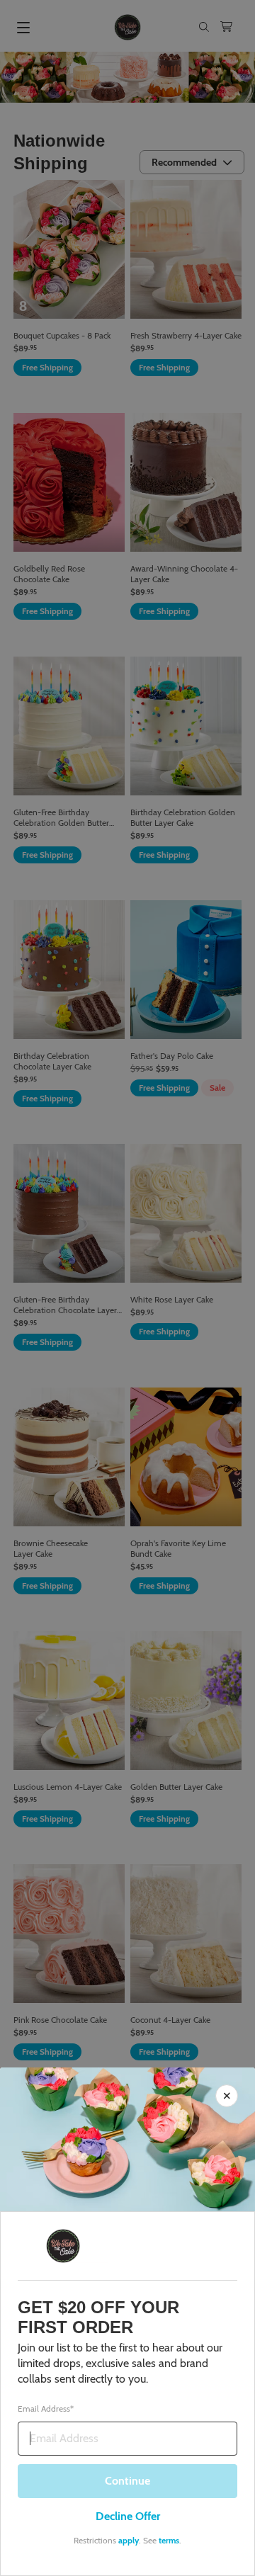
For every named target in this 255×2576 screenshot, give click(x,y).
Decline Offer (128, 2516)
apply (129, 2540)
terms (169, 2540)
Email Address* (46, 2409)
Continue (127, 2481)
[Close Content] (227, 2096)
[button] (127, 1288)
